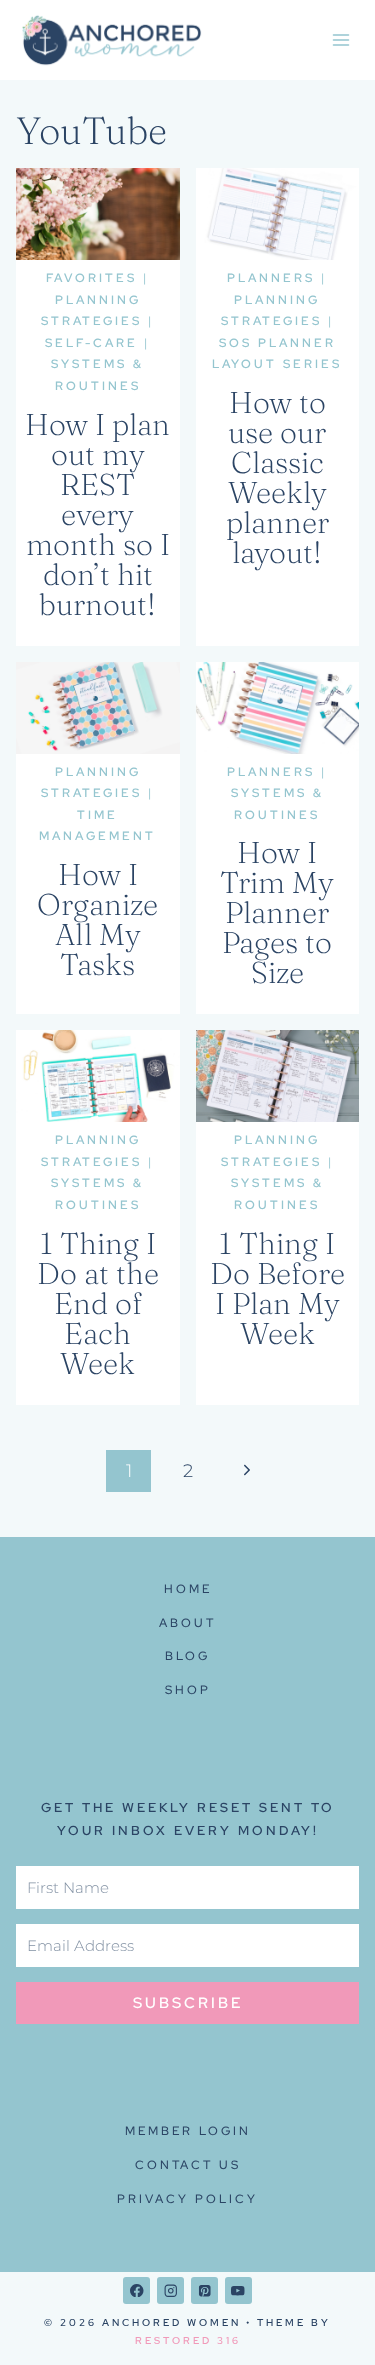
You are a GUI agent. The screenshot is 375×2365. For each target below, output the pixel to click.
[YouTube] (238, 2290)
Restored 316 (188, 2340)
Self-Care (91, 343)
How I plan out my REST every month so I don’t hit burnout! (97, 514)
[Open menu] (340, 39)
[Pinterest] (204, 2290)
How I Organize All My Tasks (97, 919)
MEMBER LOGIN (188, 2131)
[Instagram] (170, 2290)
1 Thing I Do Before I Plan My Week (277, 1288)
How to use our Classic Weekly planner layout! (277, 477)
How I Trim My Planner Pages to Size (277, 912)
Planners (271, 278)
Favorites (91, 278)
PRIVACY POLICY (187, 2199)
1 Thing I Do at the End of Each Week (98, 1303)
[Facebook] (136, 2290)
